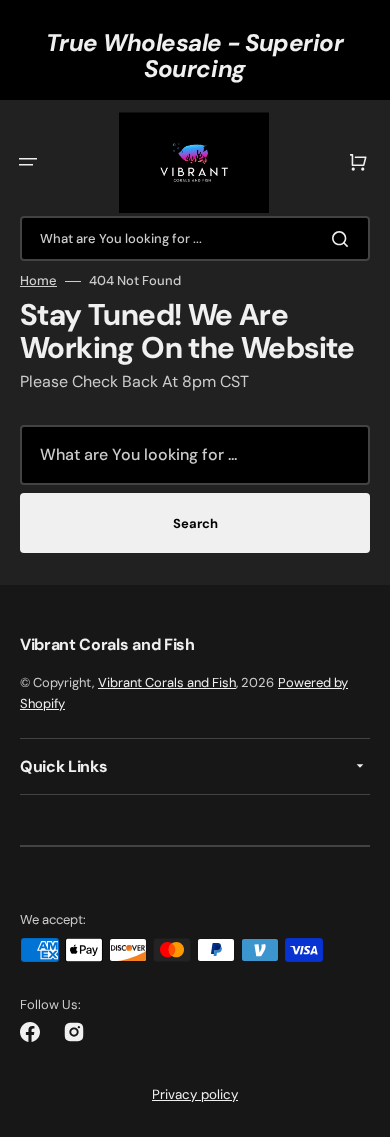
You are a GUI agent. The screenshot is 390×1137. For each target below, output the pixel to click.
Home (38, 281)
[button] (28, 162)
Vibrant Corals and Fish (167, 682)
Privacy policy (195, 1094)
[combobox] (195, 238)
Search (195, 523)
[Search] (344, 239)
